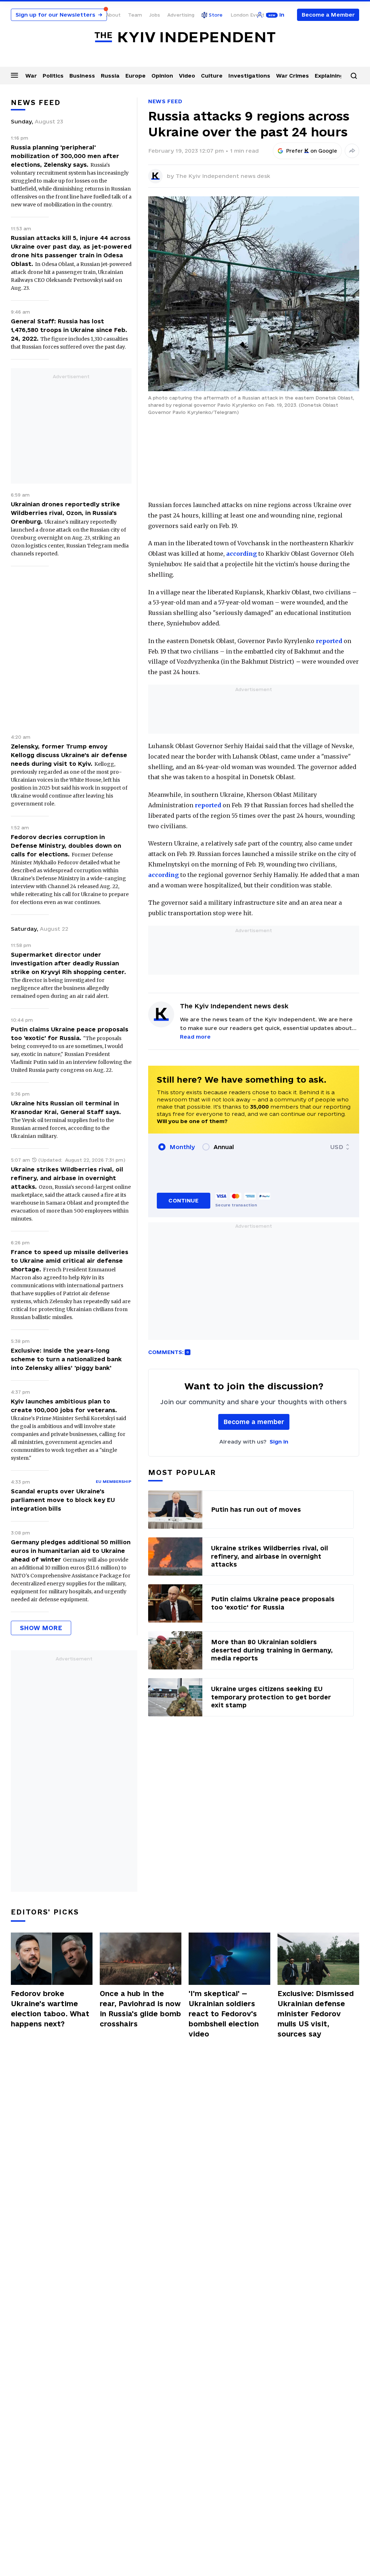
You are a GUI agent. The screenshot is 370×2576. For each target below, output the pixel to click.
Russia (110, 76)
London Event (248, 15)
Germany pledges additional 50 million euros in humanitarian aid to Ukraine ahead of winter (71, 1551)
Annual (224, 1147)
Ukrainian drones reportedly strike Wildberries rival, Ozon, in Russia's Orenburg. (65, 513)
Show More (41, 1628)
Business (82, 76)
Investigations (249, 76)
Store (216, 15)
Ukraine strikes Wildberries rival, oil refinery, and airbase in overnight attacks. (67, 1178)
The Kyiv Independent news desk (223, 176)
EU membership (114, 1481)
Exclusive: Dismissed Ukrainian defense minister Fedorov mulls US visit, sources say (316, 2014)
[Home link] (185, 37)
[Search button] (354, 76)
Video (187, 76)
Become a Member (328, 15)
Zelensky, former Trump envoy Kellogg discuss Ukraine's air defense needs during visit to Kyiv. (69, 755)
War (31, 76)
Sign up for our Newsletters (59, 15)
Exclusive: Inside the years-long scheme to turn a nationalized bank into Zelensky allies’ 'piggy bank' (66, 1359)
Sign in (279, 1442)
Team (135, 15)
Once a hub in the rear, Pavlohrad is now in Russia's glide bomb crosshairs (140, 2009)
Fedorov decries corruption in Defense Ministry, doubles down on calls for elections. (66, 846)
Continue (183, 1200)
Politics (53, 76)
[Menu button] (14, 75)
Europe (135, 76)
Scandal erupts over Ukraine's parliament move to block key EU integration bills (63, 1500)
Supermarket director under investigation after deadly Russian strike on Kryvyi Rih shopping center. (68, 963)
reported (329, 641)
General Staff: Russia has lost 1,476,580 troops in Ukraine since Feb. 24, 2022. (69, 330)
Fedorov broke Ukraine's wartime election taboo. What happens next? (50, 2009)
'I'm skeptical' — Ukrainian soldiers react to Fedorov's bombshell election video (224, 2014)
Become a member (254, 1422)
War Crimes (292, 76)
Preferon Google (312, 151)
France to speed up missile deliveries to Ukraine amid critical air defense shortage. (70, 1261)
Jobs (155, 15)
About (113, 15)
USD (337, 1147)
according (242, 554)
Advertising (181, 15)
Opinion (162, 76)
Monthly (182, 1147)
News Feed (165, 101)
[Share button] (352, 151)
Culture (212, 76)
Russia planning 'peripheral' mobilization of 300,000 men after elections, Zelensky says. (65, 156)
